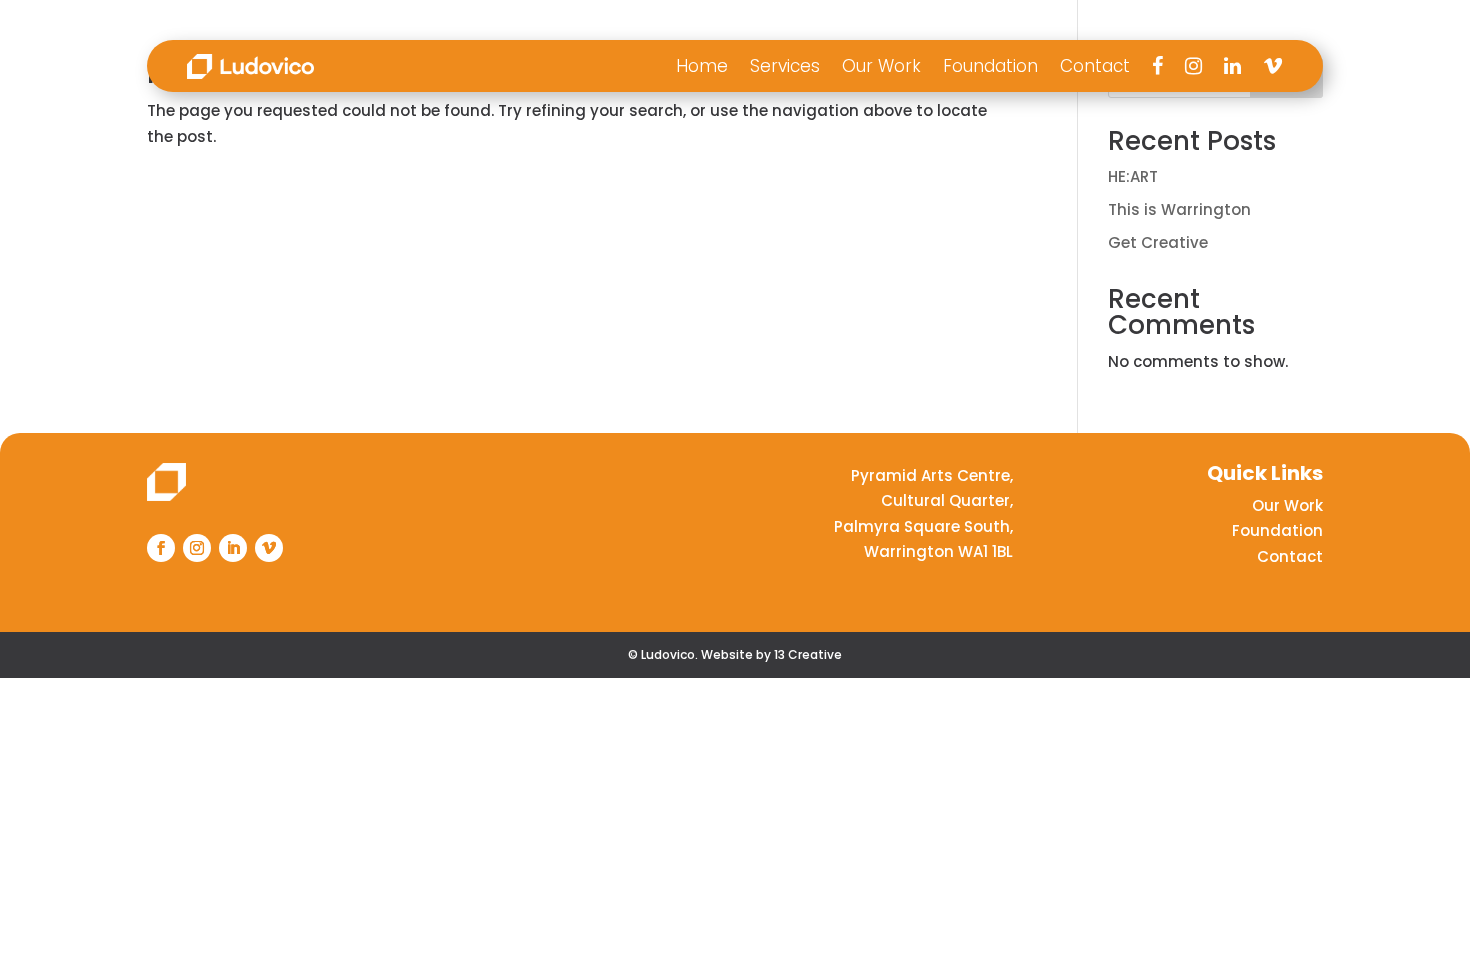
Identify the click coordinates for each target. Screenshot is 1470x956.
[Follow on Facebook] (161, 548)
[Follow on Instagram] (197, 548)
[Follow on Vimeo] (269, 548)
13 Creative (808, 654)
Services (785, 66)
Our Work (881, 66)
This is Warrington (1179, 209)
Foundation (990, 66)
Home (702, 66)
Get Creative (1158, 242)
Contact (1095, 66)
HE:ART (1133, 176)
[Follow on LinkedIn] (233, 548)
